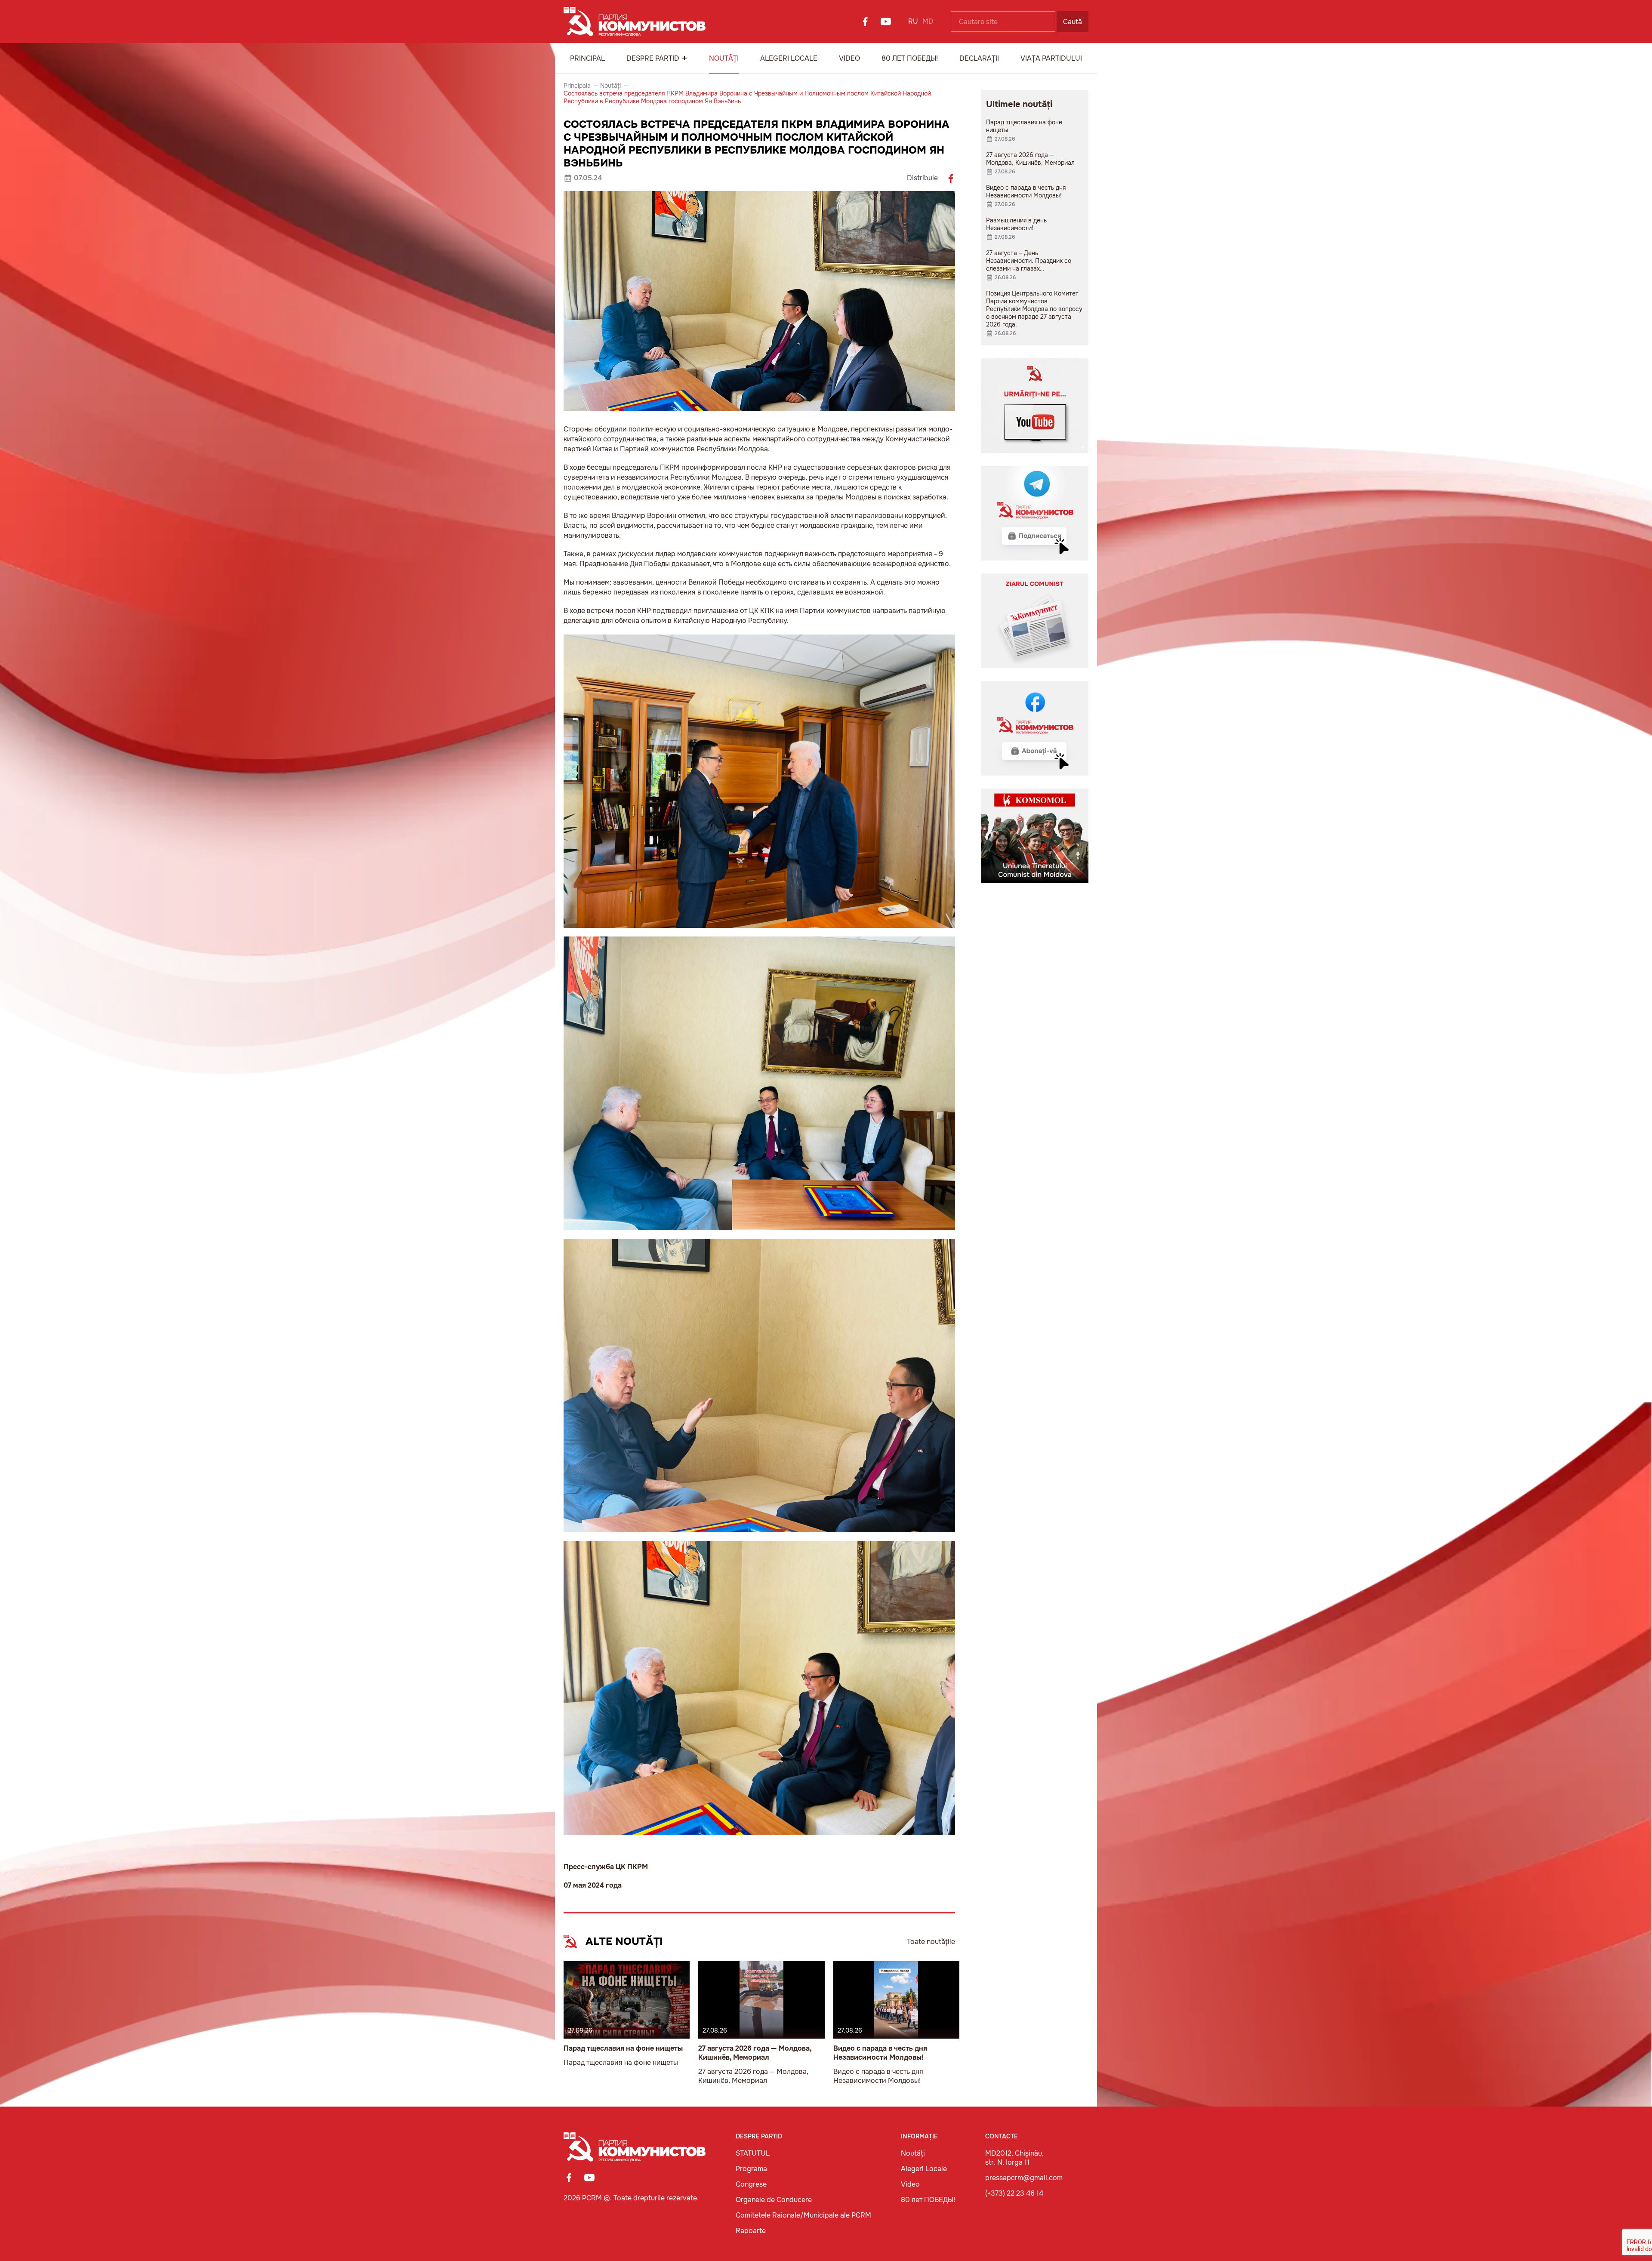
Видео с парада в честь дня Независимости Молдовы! (880, 2053)
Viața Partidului (1051, 58)
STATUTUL (753, 2153)
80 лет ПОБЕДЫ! (910, 58)
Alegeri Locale (789, 58)
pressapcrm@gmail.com (1024, 2178)
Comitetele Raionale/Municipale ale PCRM (803, 2215)
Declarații (979, 58)
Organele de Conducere (774, 2200)
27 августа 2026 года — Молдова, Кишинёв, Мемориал (755, 2053)
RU (913, 21)
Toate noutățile (931, 1942)
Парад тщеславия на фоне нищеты (623, 2048)
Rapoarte (751, 2231)
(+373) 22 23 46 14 (1014, 2193)
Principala (577, 86)
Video (849, 58)
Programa (751, 2169)
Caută (1073, 22)
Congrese (751, 2184)
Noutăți (724, 58)
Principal (587, 58)
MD (928, 21)
